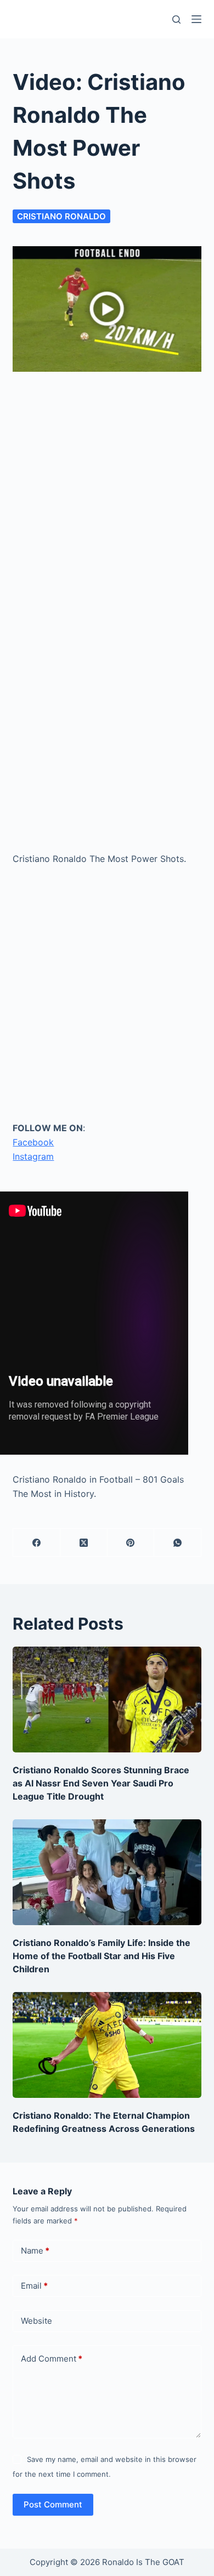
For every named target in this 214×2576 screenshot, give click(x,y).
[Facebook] (37, 1543)
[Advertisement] (107, 495)
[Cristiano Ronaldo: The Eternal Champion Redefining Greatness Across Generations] (107, 2045)
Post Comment (53, 2504)
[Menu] (196, 19)
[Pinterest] (131, 1543)
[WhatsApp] (178, 1543)
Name (35, 2251)
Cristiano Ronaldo (61, 216)
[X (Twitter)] (84, 1543)
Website (36, 2321)
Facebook (33, 1142)
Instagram (33, 1156)
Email (34, 2286)
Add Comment (52, 2359)
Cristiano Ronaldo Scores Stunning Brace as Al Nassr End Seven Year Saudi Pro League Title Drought (101, 1783)
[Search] (176, 19)
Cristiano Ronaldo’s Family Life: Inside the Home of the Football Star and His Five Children (102, 1956)
